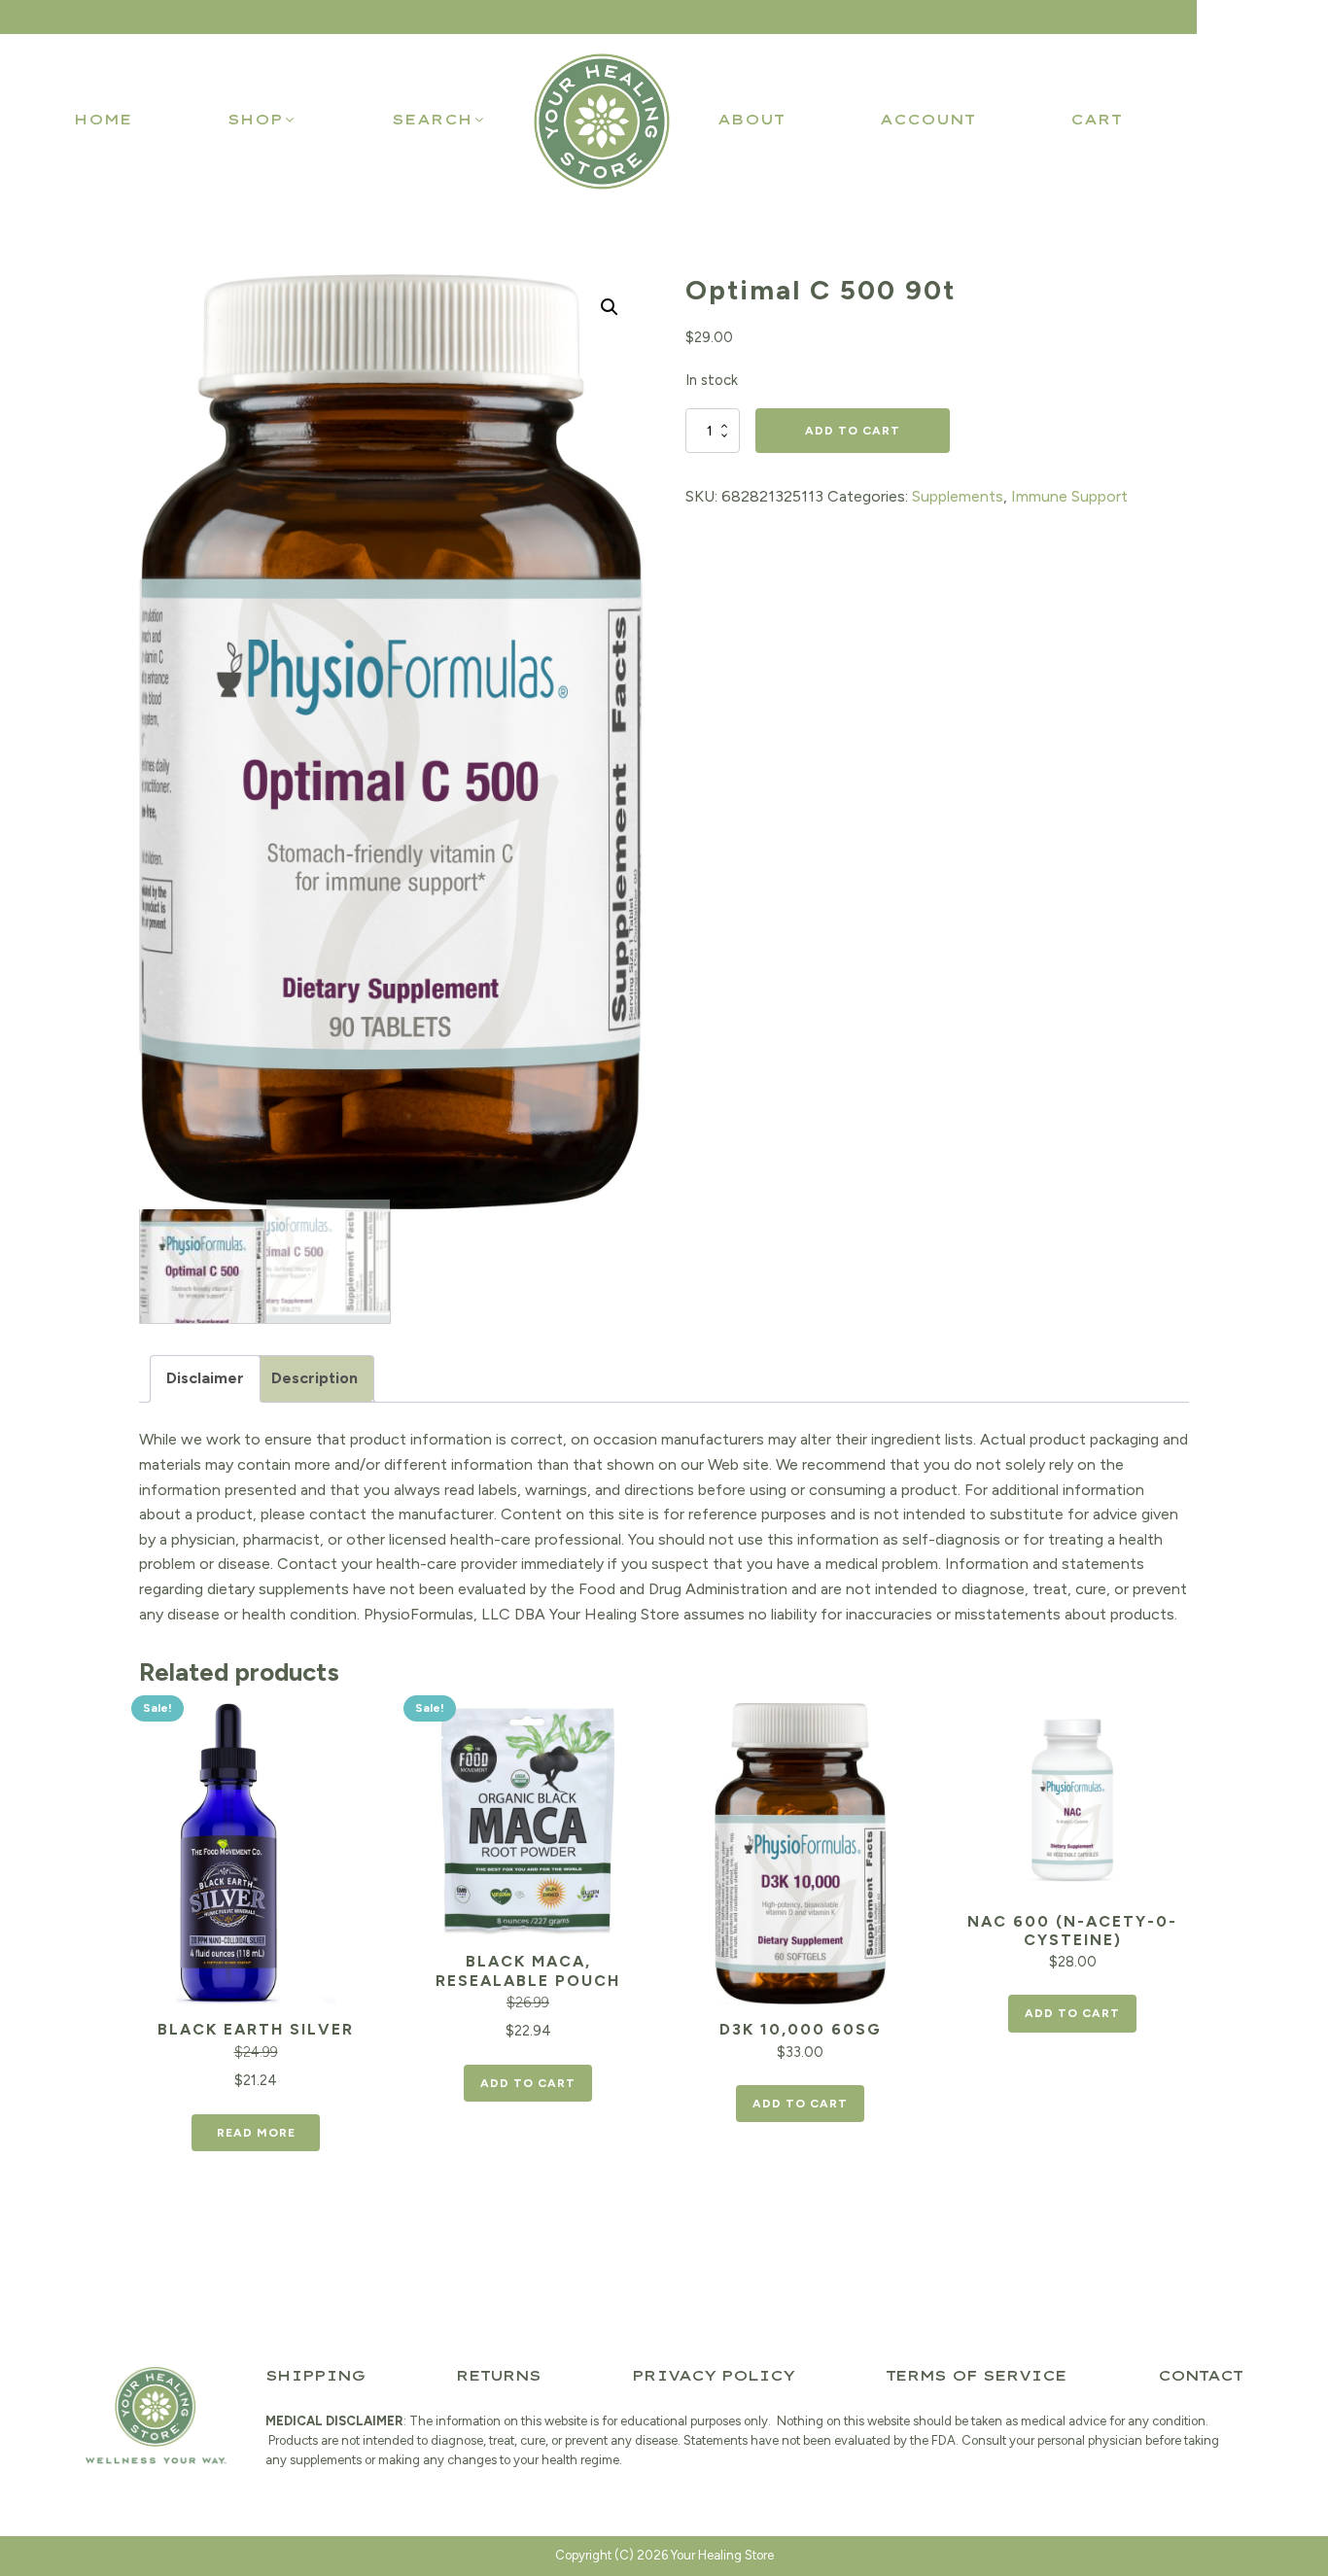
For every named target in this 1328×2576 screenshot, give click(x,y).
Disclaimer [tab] (205, 1378)
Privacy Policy (713, 2376)
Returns (498, 2376)
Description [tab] (315, 1378)
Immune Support (1069, 496)
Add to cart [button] (528, 2083)
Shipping (315, 2376)
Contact (1200, 2376)
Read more (256, 2133)
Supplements (958, 496)
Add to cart (853, 431)
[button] (262, 120)
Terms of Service (976, 2376)
